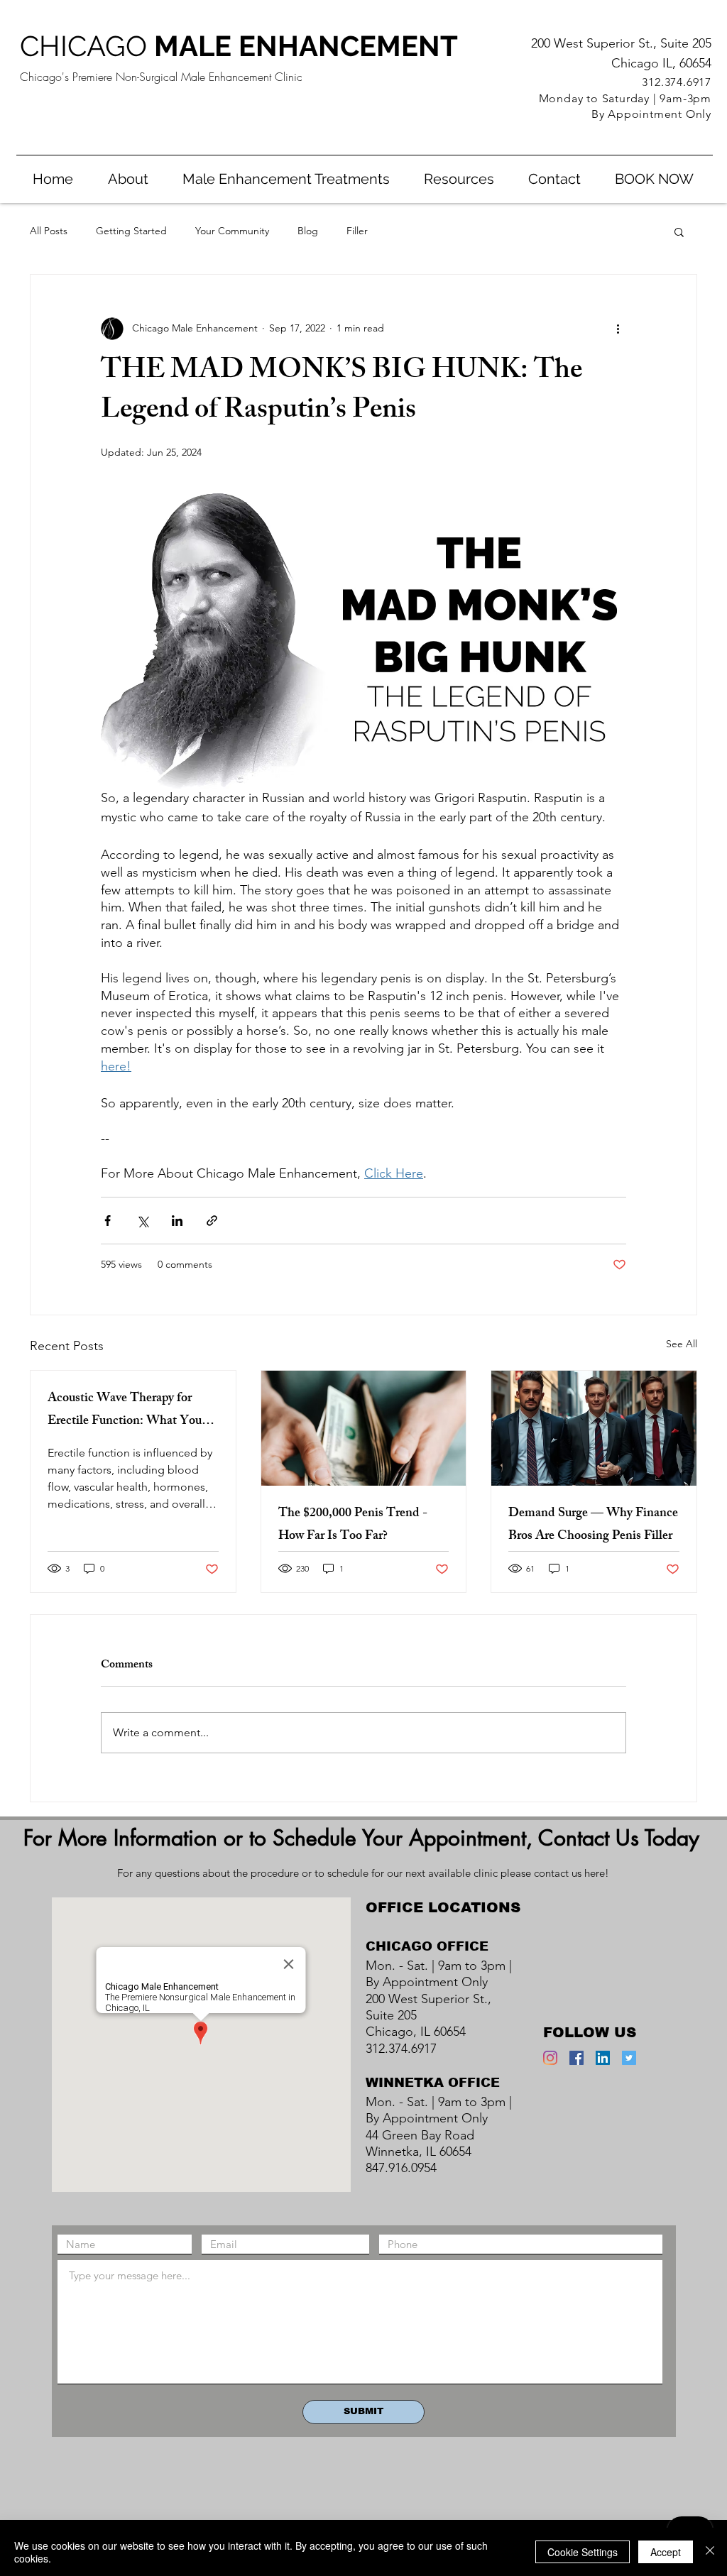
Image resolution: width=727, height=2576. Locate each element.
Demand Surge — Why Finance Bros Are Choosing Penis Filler (593, 1525)
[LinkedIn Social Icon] (603, 2058)
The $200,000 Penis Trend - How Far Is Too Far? (353, 1525)
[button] (286, 179)
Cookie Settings (583, 2552)
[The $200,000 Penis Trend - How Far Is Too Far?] (364, 1428)
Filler (357, 231)
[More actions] (618, 329)
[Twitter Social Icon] (629, 2058)
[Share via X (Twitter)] (142, 1221)
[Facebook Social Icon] (576, 2058)
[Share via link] (212, 1221)
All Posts (49, 231)
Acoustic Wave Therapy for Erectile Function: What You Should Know (125, 1410)
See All (682, 1344)
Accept (666, 2552)
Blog (308, 231)
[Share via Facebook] (108, 1221)
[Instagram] (550, 2058)
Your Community (232, 231)
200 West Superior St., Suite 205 (621, 43)
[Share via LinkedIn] (177, 1221)
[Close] (710, 2552)
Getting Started (131, 231)
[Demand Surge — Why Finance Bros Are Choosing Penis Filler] (594, 1428)
